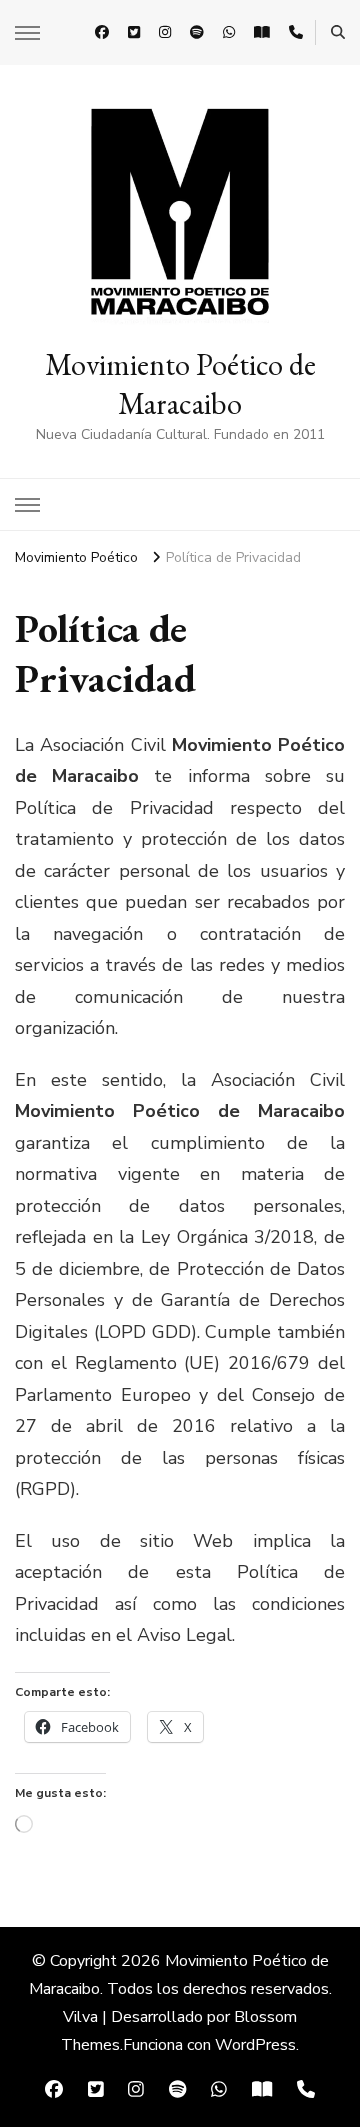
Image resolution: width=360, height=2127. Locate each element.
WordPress (255, 2045)
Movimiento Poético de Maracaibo (180, 384)
